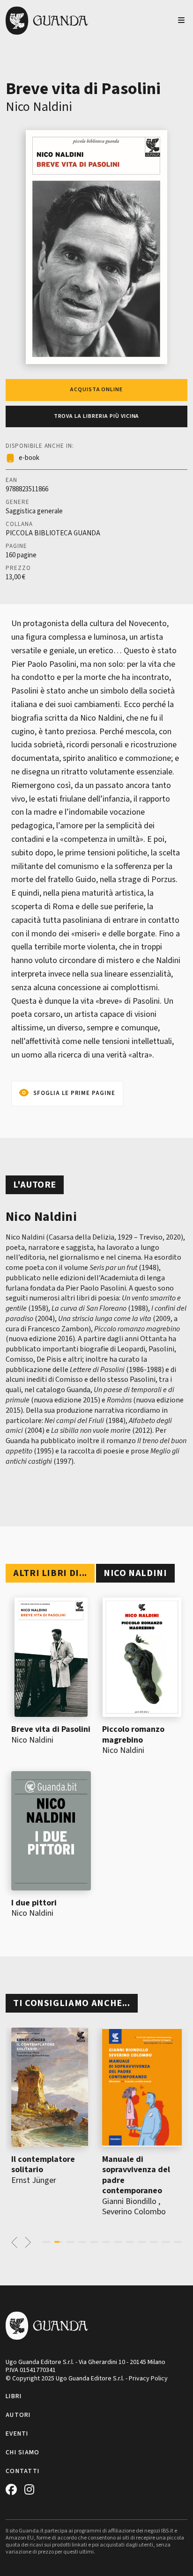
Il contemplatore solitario (43, 2165)
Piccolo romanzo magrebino (133, 1735)
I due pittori (34, 1903)
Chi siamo (23, 2452)
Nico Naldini (39, 107)
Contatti (22, 2471)
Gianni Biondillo (129, 2201)
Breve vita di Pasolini (51, 1729)
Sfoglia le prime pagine (74, 1093)
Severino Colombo (134, 2212)
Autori (18, 2415)
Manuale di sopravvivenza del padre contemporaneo (136, 2175)
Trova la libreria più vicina (97, 416)
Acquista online (96, 390)
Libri (14, 2396)
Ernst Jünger (34, 2180)
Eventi (17, 2434)
